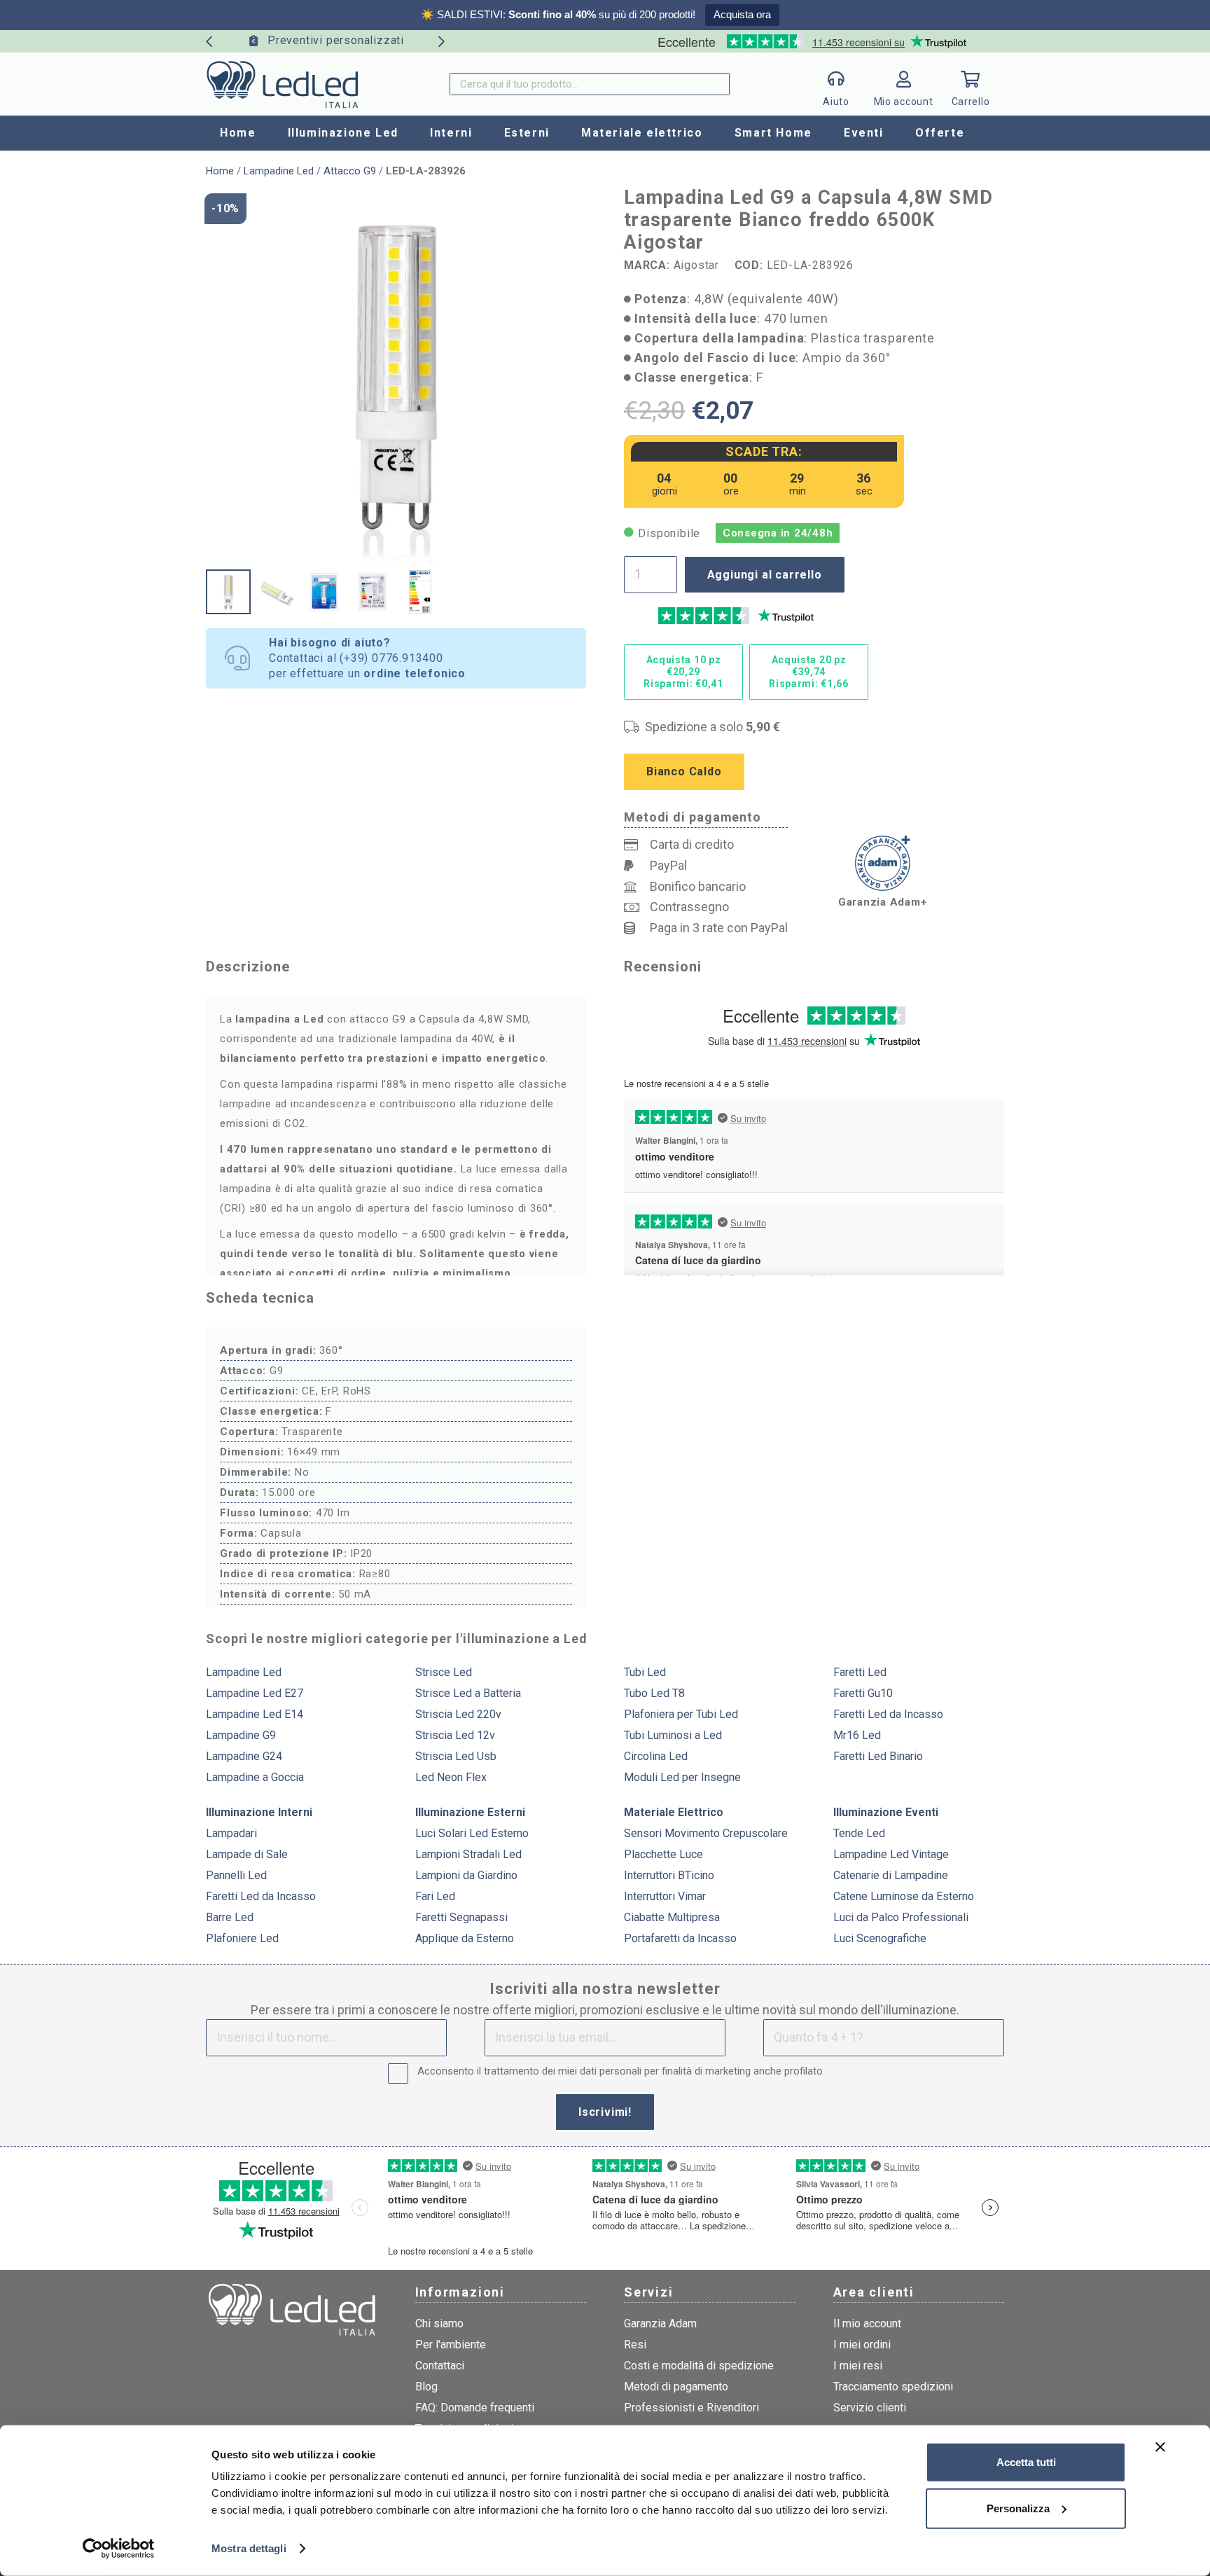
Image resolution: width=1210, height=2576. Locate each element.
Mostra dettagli (249, 2548)
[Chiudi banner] (1160, 2447)
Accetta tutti (1026, 2462)
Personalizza (1018, 2508)
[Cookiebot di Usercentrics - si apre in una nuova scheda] (119, 2549)
